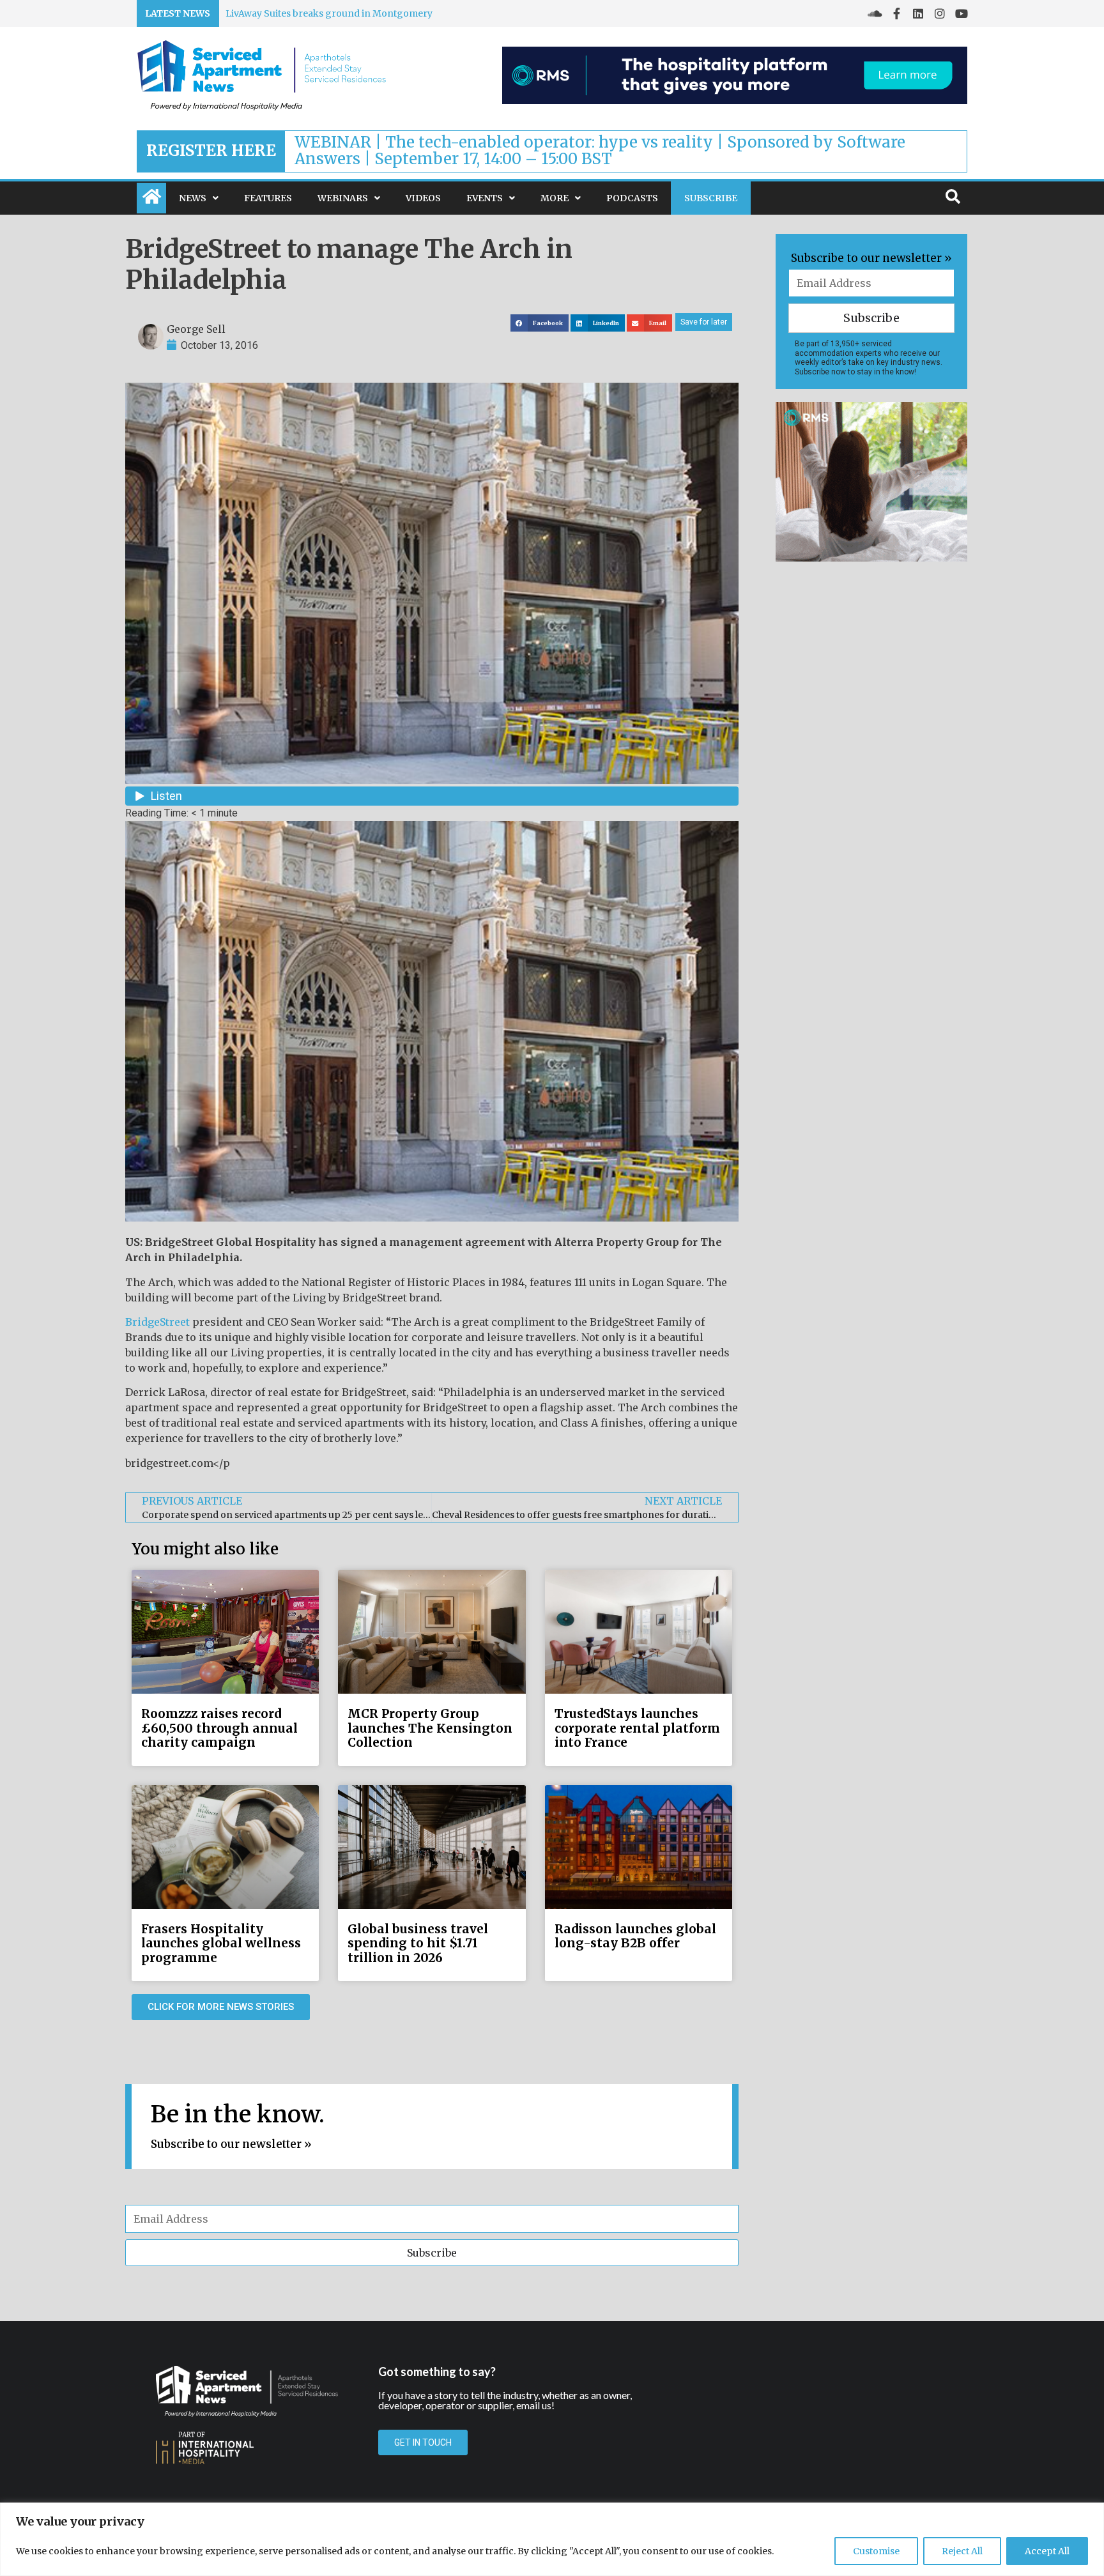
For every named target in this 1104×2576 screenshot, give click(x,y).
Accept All (1047, 2551)
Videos (423, 198)
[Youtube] (962, 13)
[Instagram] (940, 13)
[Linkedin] (918, 13)
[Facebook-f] (896, 13)
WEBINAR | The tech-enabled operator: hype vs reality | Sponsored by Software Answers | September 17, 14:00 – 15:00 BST (600, 150)
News (193, 198)
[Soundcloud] (875, 13)
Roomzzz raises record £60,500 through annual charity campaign (219, 1728)
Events (485, 198)
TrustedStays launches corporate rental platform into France (637, 1728)
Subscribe (711, 198)
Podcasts (632, 198)
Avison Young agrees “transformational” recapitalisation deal (362, 13)
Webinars (343, 198)
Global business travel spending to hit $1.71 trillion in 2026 (418, 1943)
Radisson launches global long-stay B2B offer (635, 1936)
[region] (552, 2539)
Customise (876, 2551)
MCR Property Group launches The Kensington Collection (430, 1728)
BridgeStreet (157, 1322)
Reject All (962, 2551)
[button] (540, 323)
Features (268, 198)
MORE (555, 198)
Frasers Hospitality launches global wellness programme (221, 1943)
